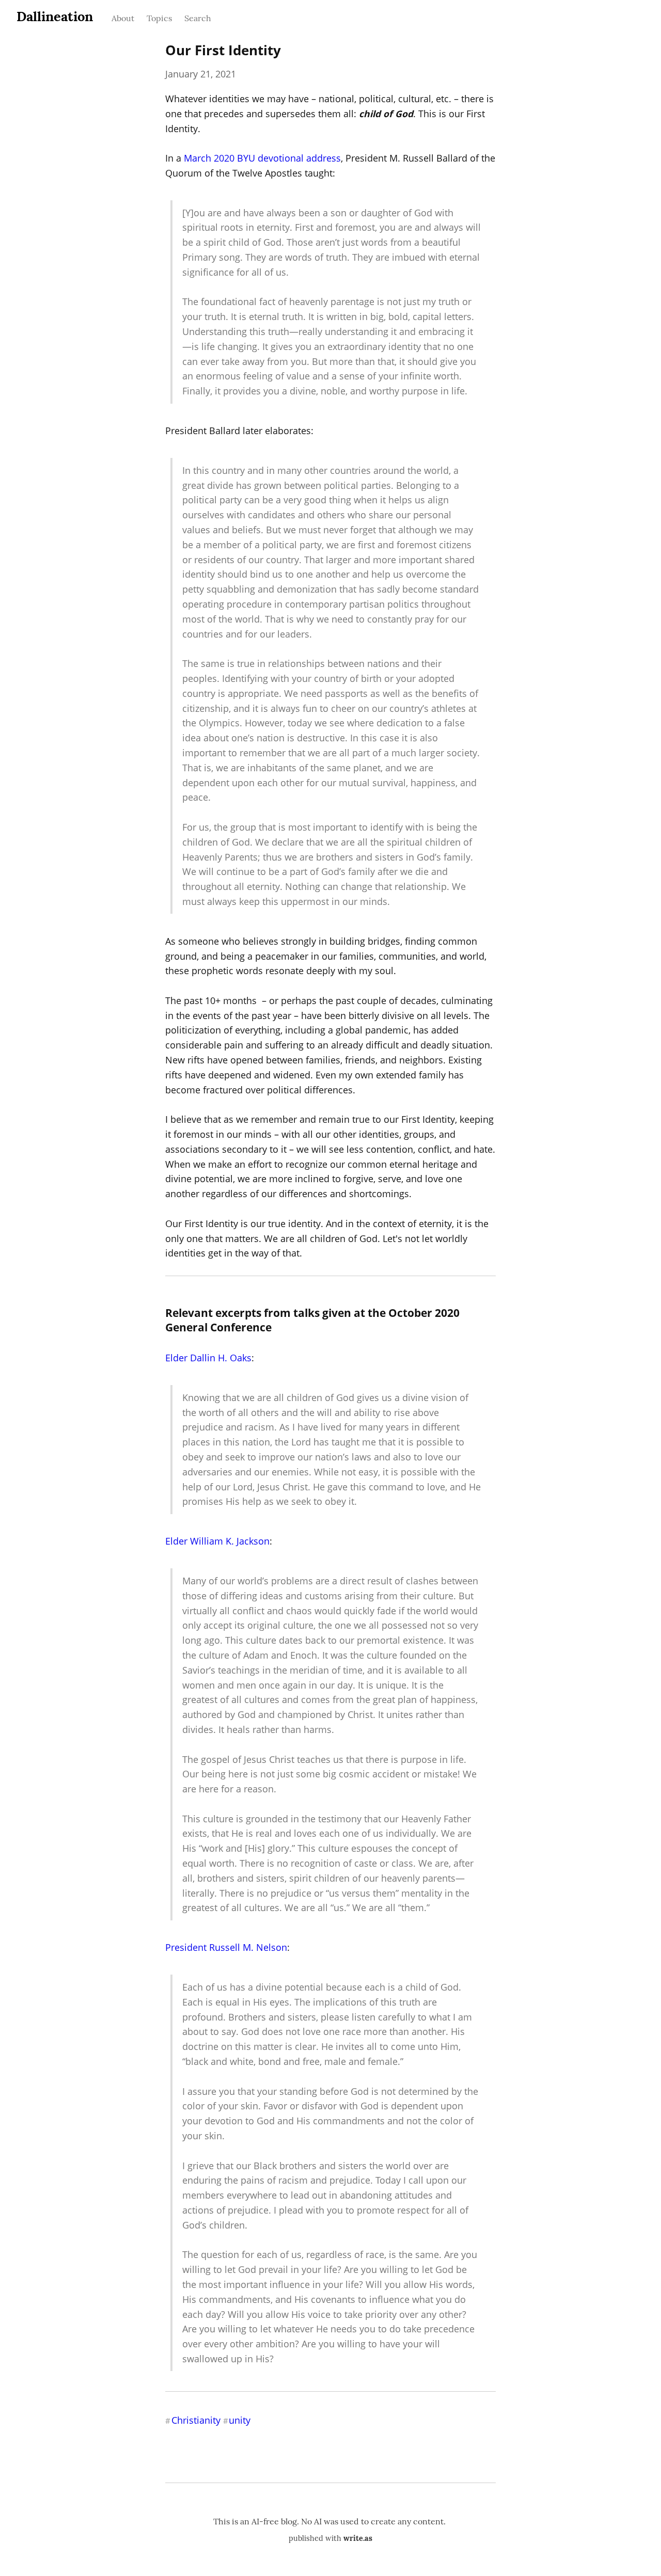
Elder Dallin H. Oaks (208, 1358)
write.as (358, 2538)
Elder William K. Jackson (217, 1541)
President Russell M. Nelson (226, 1947)
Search (198, 18)
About (123, 18)
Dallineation (55, 16)
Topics (159, 18)
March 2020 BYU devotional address (262, 158)
